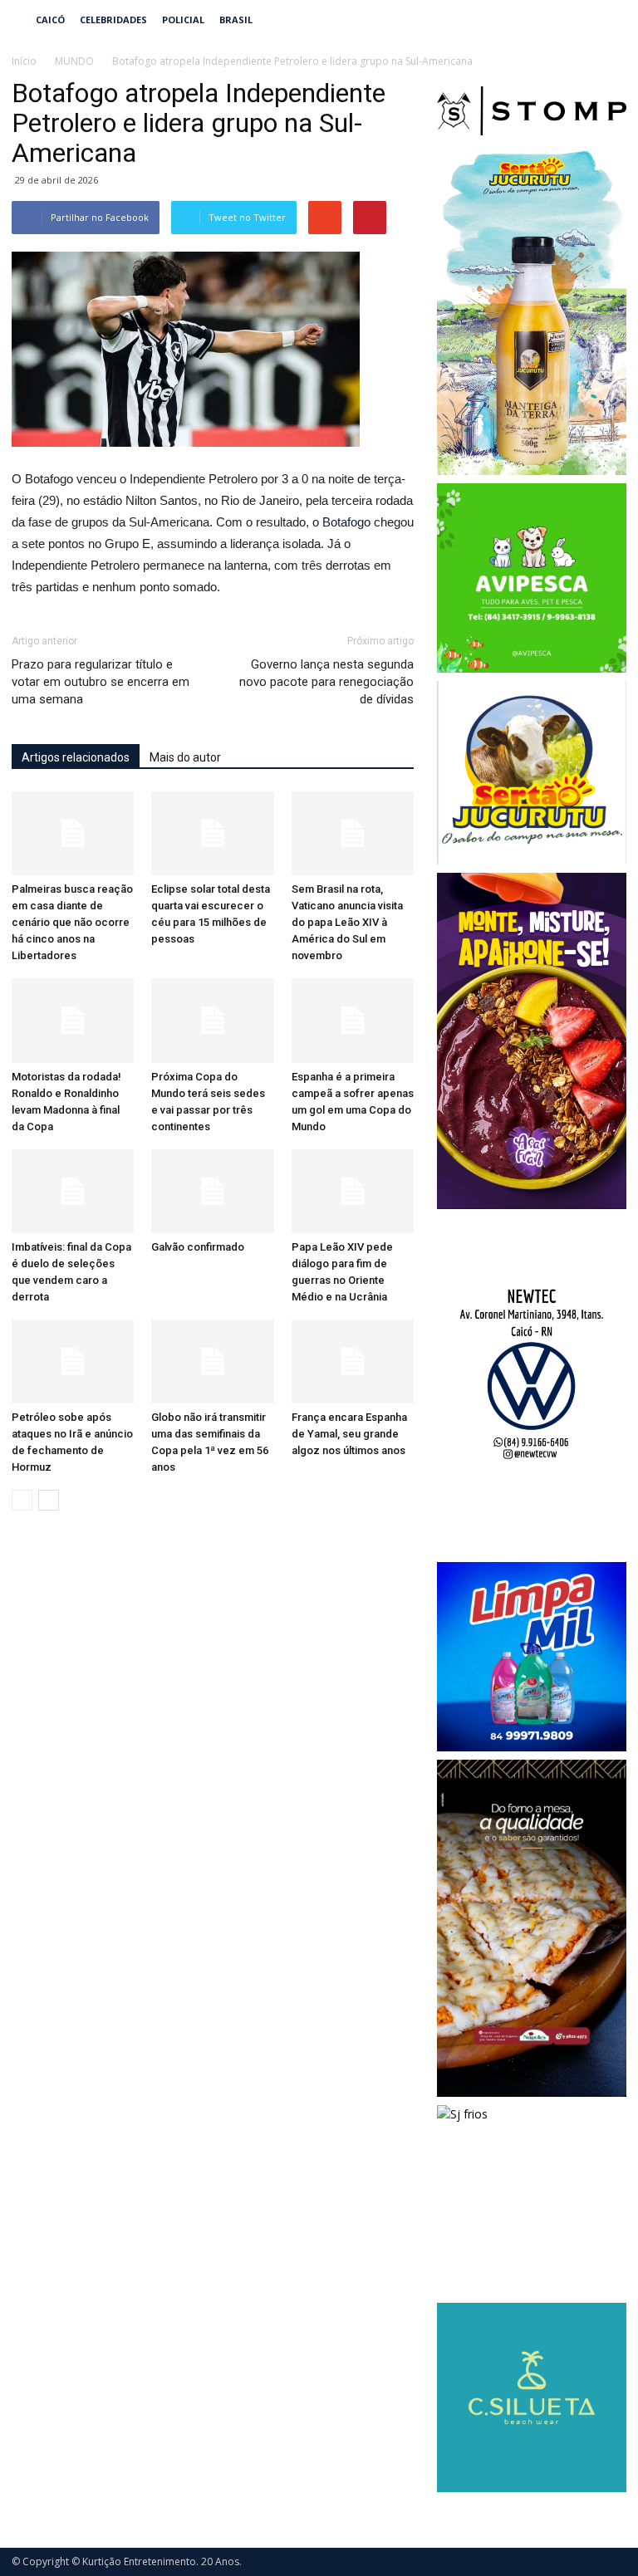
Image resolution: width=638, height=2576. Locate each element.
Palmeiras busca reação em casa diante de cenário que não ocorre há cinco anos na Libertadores (72, 922)
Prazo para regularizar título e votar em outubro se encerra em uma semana (101, 682)
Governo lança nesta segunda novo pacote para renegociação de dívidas (326, 682)
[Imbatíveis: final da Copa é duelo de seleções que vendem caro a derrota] (73, 1191)
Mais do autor (185, 757)
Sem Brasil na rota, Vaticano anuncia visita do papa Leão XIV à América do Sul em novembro (347, 922)
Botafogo (346, 522)
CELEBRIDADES (113, 20)
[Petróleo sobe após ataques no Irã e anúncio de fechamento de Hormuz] (73, 1361)
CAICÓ (50, 20)
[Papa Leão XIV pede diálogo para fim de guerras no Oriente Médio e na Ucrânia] (353, 1191)
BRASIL (236, 20)
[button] (606, 20)
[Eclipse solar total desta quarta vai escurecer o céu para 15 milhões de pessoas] (212, 833)
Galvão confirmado (198, 1247)
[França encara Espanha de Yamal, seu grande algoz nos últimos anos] (353, 1361)
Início (24, 61)
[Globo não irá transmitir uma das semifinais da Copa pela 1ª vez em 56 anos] (212, 1361)
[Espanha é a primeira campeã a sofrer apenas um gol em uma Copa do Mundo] (353, 1020)
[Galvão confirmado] (212, 1191)
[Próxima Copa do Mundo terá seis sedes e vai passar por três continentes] (212, 1020)
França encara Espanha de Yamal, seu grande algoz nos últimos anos (349, 1434)
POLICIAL (183, 20)
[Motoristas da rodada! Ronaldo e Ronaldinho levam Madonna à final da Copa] (73, 1020)
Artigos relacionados (76, 757)
